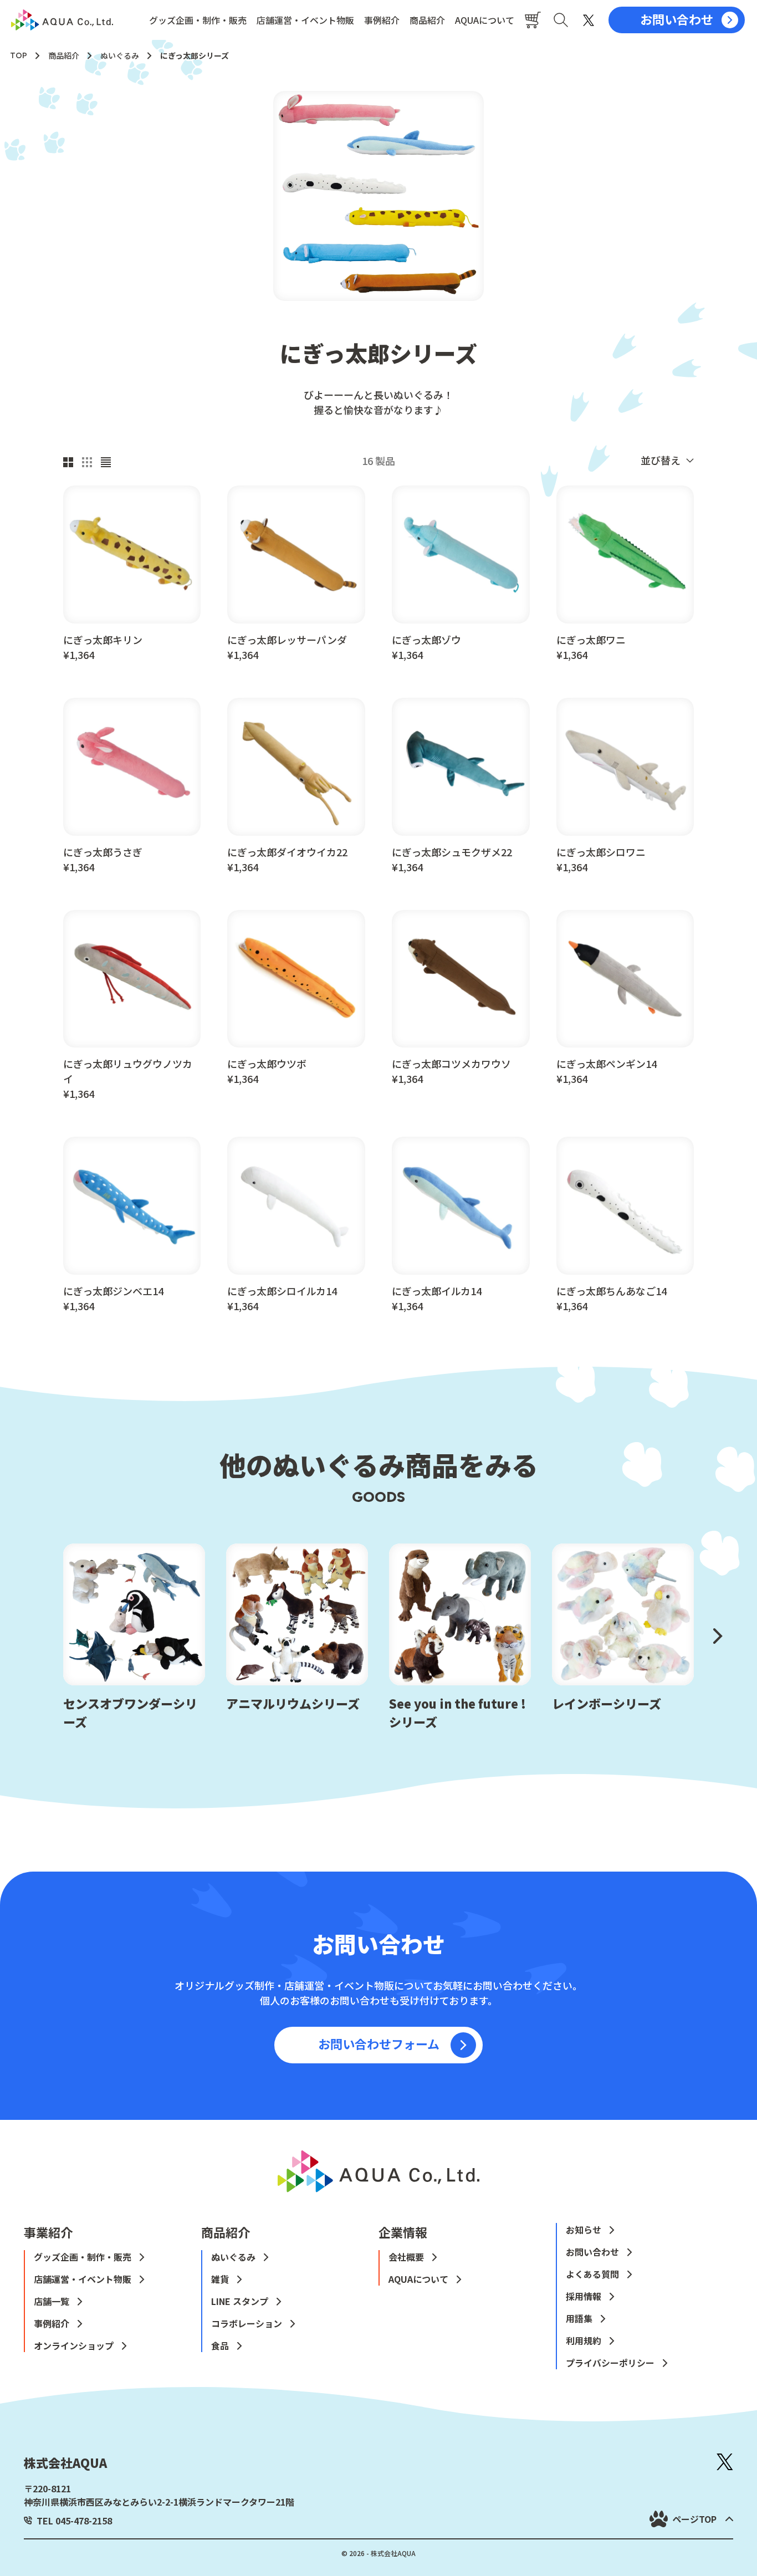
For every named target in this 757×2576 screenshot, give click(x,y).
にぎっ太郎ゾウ (426, 640)
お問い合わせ (592, 2252)
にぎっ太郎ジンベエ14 (113, 1291)
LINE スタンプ (240, 2301)
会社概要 (406, 2257)
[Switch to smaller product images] (87, 460)
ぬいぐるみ (120, 55)
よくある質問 (592, 2274)
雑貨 (220, 2279)
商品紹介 (427, 20)
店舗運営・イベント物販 (305, 20)
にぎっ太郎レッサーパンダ (287, 640)
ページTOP (694, 2519)
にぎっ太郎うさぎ (103, 852)
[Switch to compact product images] (106, 460)
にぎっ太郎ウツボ (267, 1064)
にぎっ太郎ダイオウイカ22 (287, 852)
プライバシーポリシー (610, 2363)
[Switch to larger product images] (68, 460)
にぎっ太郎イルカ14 (437, 1291)
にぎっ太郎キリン (103, 640)
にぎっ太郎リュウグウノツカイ (128, 1071)
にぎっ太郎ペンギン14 (607, 1064)
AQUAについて (485, 20)
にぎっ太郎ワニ (591, 640)
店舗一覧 (52, 2301)
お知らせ (584, 2230)
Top (19, 56)
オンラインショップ (74, 2345)
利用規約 (584, 2340)
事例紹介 (382, 20)
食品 (220, 2345)
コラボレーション (247, 2323)
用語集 (579, 2318)
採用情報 (584, 2296)
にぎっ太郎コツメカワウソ (451, 1064)
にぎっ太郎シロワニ (601, 852)
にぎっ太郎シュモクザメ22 (452, 852)
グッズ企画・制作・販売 (198, 20)
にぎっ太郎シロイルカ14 (282, 1291)
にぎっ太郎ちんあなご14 (612, 1291)
